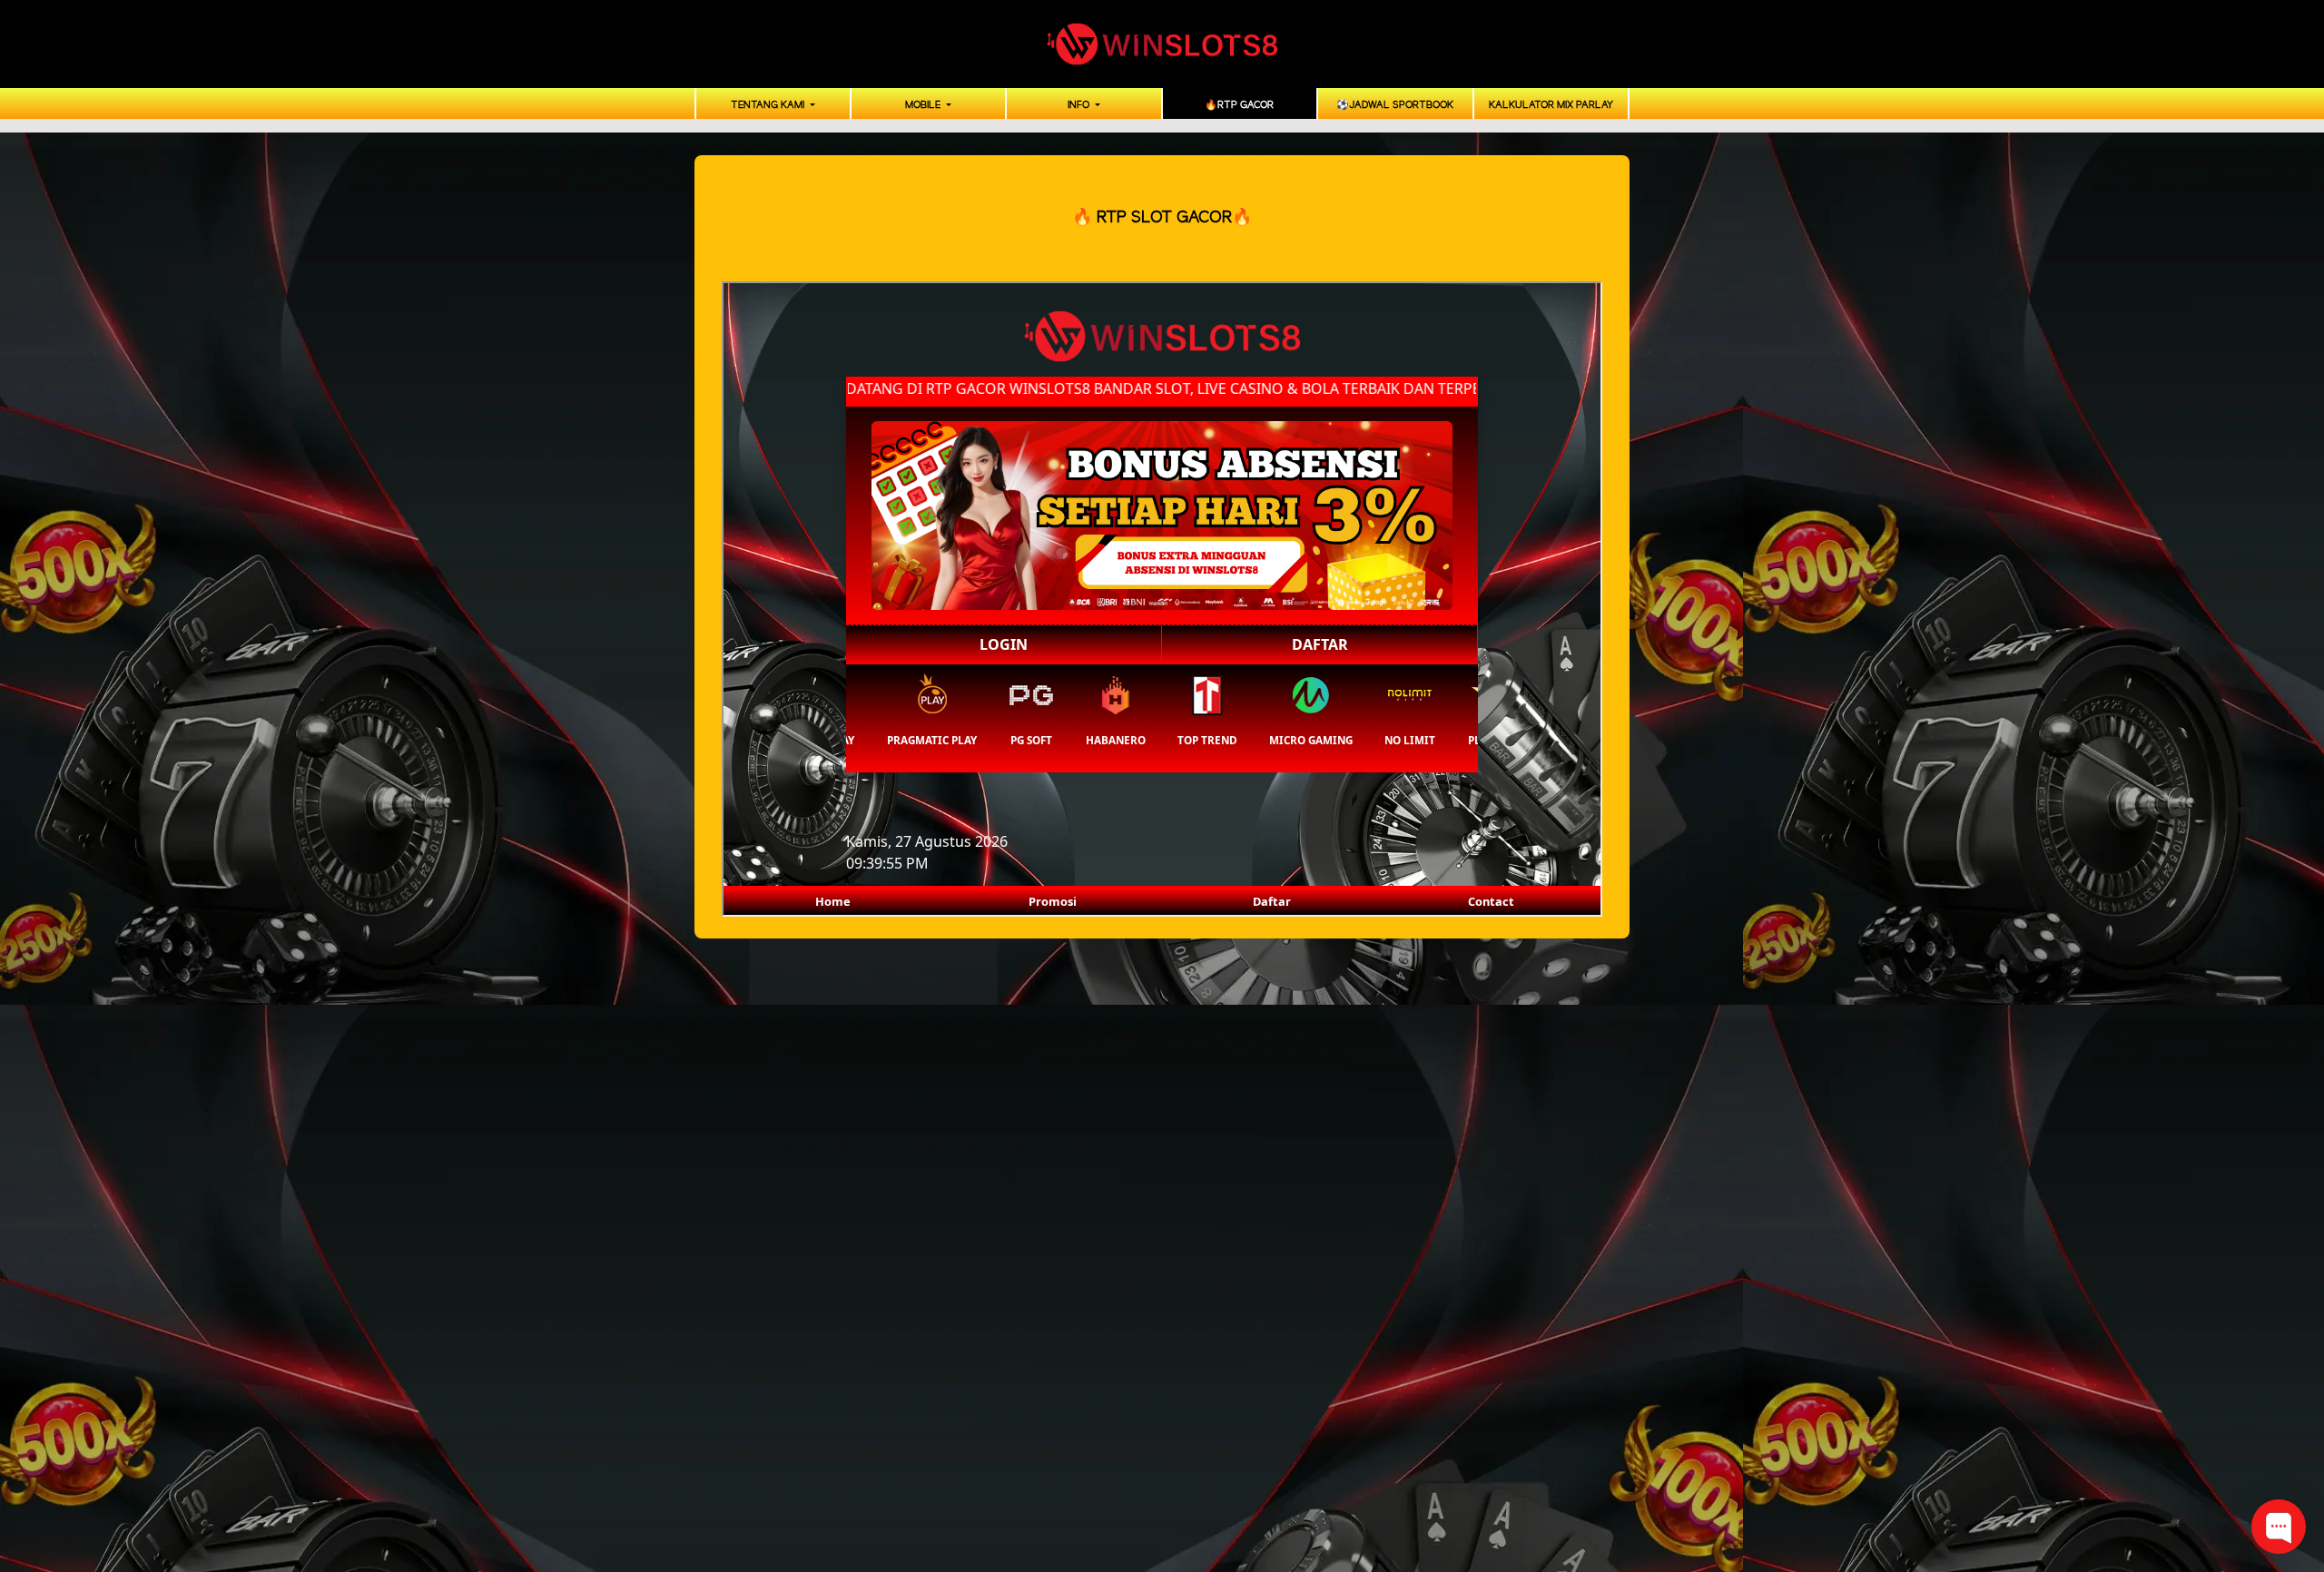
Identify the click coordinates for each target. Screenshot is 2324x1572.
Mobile (924, 105)
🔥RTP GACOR (1239, 105)
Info (1080, 105)
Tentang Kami (769, 105)
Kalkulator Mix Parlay (1551, 105)
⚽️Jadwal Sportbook (1395, 105)
